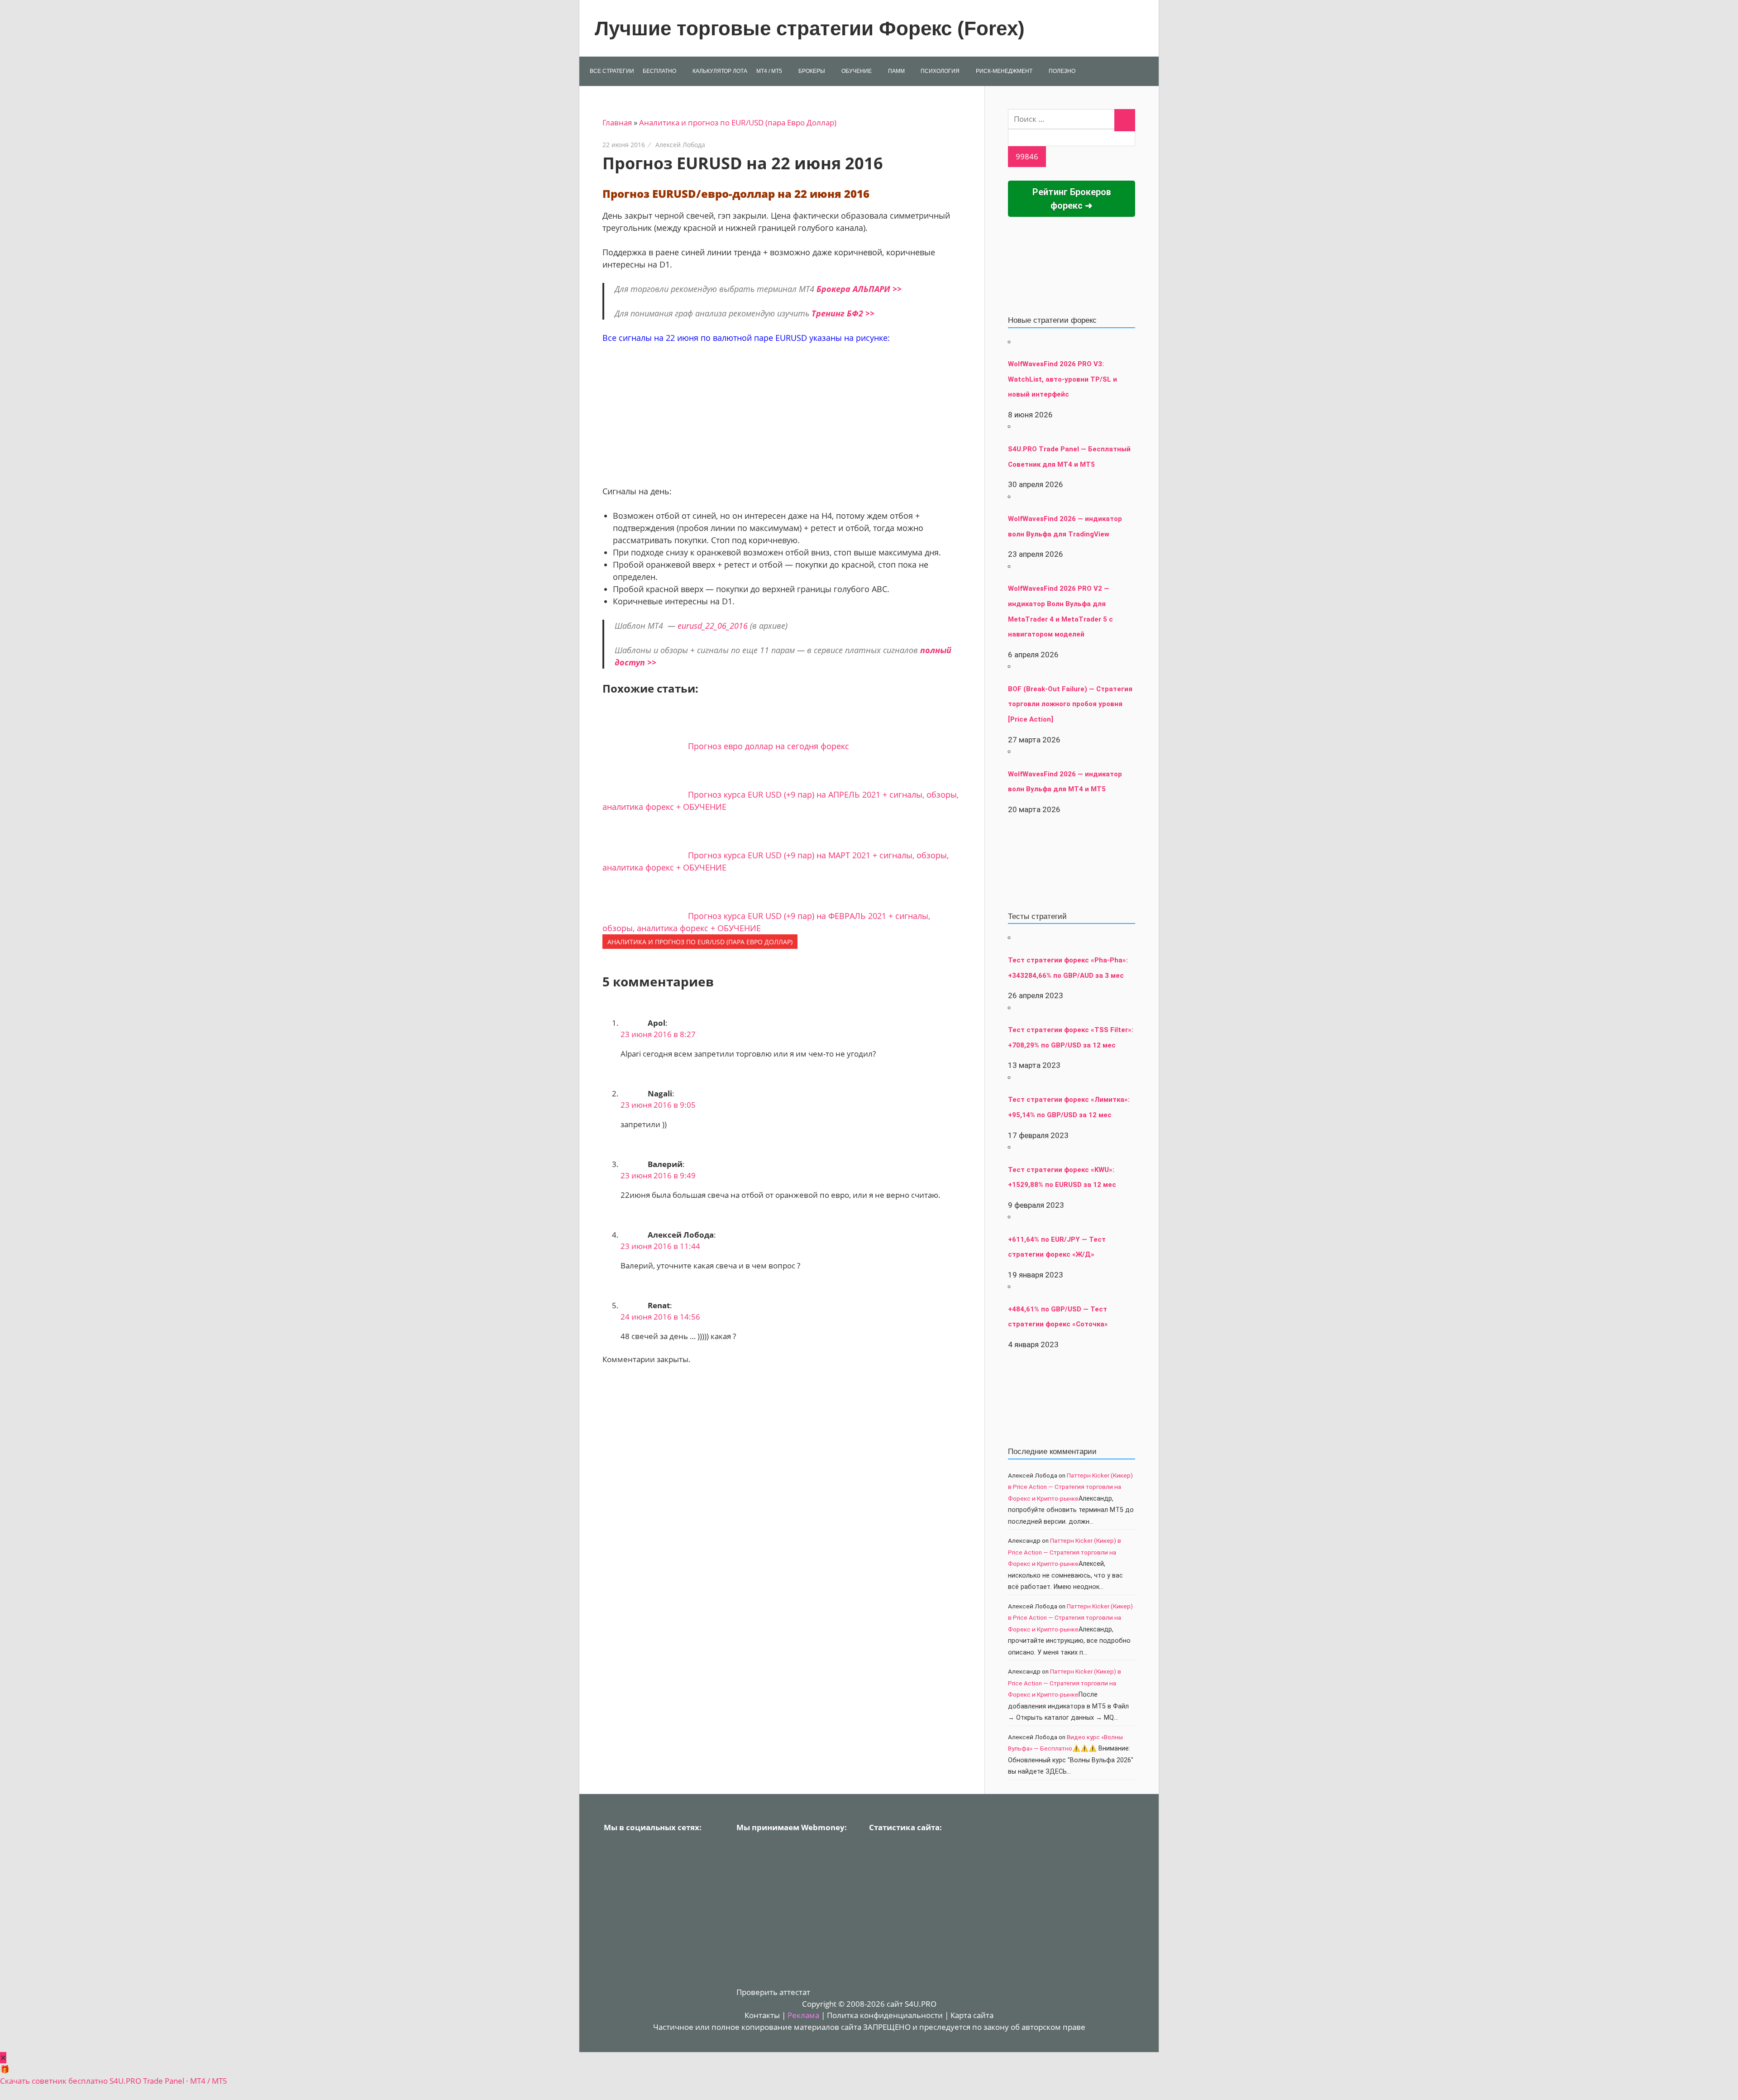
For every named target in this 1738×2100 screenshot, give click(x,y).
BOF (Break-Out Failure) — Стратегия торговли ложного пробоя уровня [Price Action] (1070, 704)
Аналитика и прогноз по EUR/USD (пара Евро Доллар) (738, 122)
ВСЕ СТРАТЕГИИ (612, 71)
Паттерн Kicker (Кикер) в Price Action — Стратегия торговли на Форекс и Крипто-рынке (1070, 1487)
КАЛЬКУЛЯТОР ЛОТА (720, 71)
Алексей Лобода (680, 145)
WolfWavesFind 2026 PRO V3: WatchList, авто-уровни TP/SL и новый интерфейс (1062, 379)
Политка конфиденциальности (885, 2015)
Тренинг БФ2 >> (843, 313)
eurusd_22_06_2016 (713, 626)
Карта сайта (972, 2015)
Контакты (762, 2015)
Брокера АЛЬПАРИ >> (859, 289)
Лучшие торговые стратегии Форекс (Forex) (810, 28)
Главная (617, 122)
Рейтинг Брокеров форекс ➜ (1072, 199)
